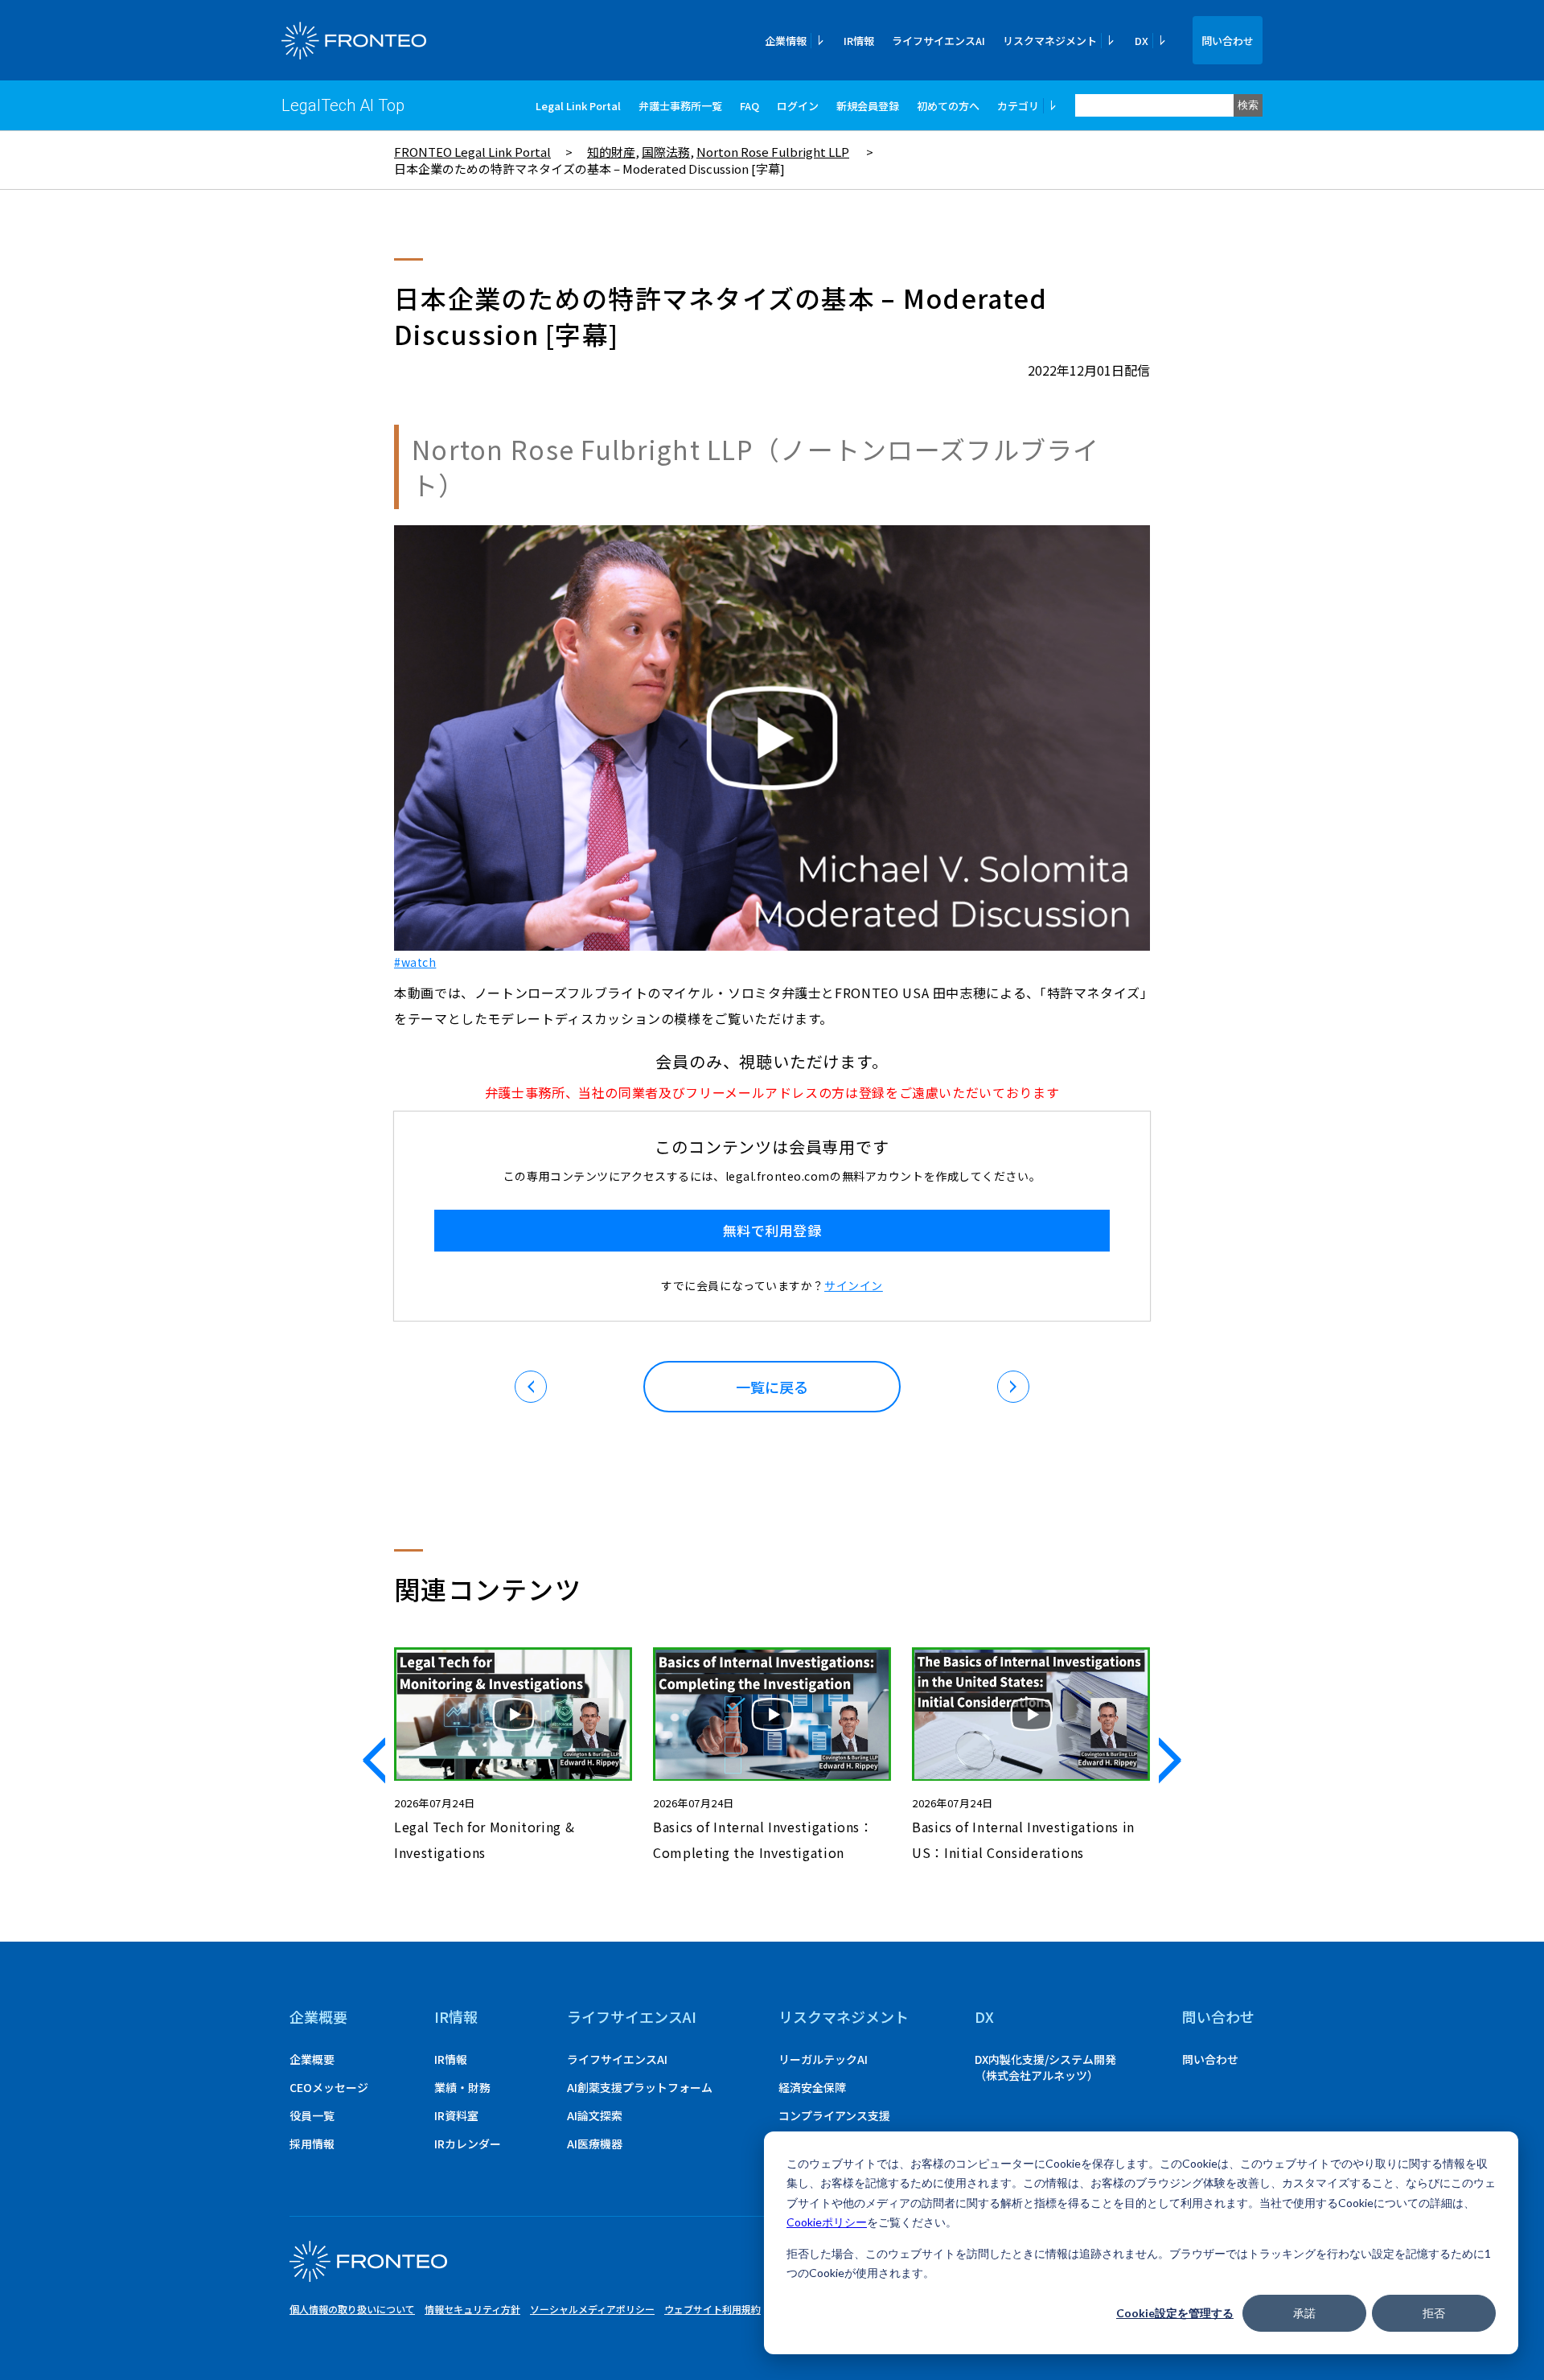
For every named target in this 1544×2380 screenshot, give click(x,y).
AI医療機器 (595, 2144)
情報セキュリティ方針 (472, 2309)
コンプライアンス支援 (834, 2115)
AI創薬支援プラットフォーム (640, 2087)
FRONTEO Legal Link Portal (472, 152)
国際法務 (666, 152)
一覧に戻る (772, 1387)
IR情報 (859, 41)
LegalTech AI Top (343, 105)
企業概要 (318, 2016)
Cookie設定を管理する (1175, 2313)
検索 (1248, 105)
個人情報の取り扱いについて (352, 2309)
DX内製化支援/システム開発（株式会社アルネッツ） (1045, 2067)
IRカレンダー (468, 2144)
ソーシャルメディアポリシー (592, 2309)
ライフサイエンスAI (938, 41)
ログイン (798, 106)
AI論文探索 (595, 2115)
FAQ (749, 106)
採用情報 (312, 2144)
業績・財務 (462, 2087)
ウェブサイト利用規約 (712, 2309)
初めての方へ (948, 106)
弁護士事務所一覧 (680, 106)
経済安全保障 (812, 2087)
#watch (415, 962)
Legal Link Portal (578, 106)
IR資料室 (456, 2115)
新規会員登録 (868, 106)
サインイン (854, 1285)
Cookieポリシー (827, 2222)
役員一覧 (312, 2115)
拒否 (1434, 2313)
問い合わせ (1228, 41)
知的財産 (611, 152)
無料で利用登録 (772, 1230)
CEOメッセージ (329, 2087)
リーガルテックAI (823, 2059)
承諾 (1304, 2313)
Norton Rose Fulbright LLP (773, 152)
